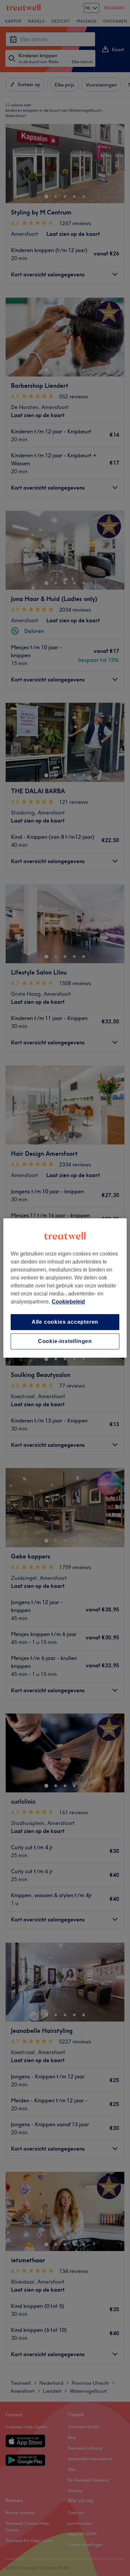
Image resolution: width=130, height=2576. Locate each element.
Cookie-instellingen (65, 1341)
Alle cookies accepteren (65, 1322)
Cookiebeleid (68, 1302)
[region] (65, 1288)
